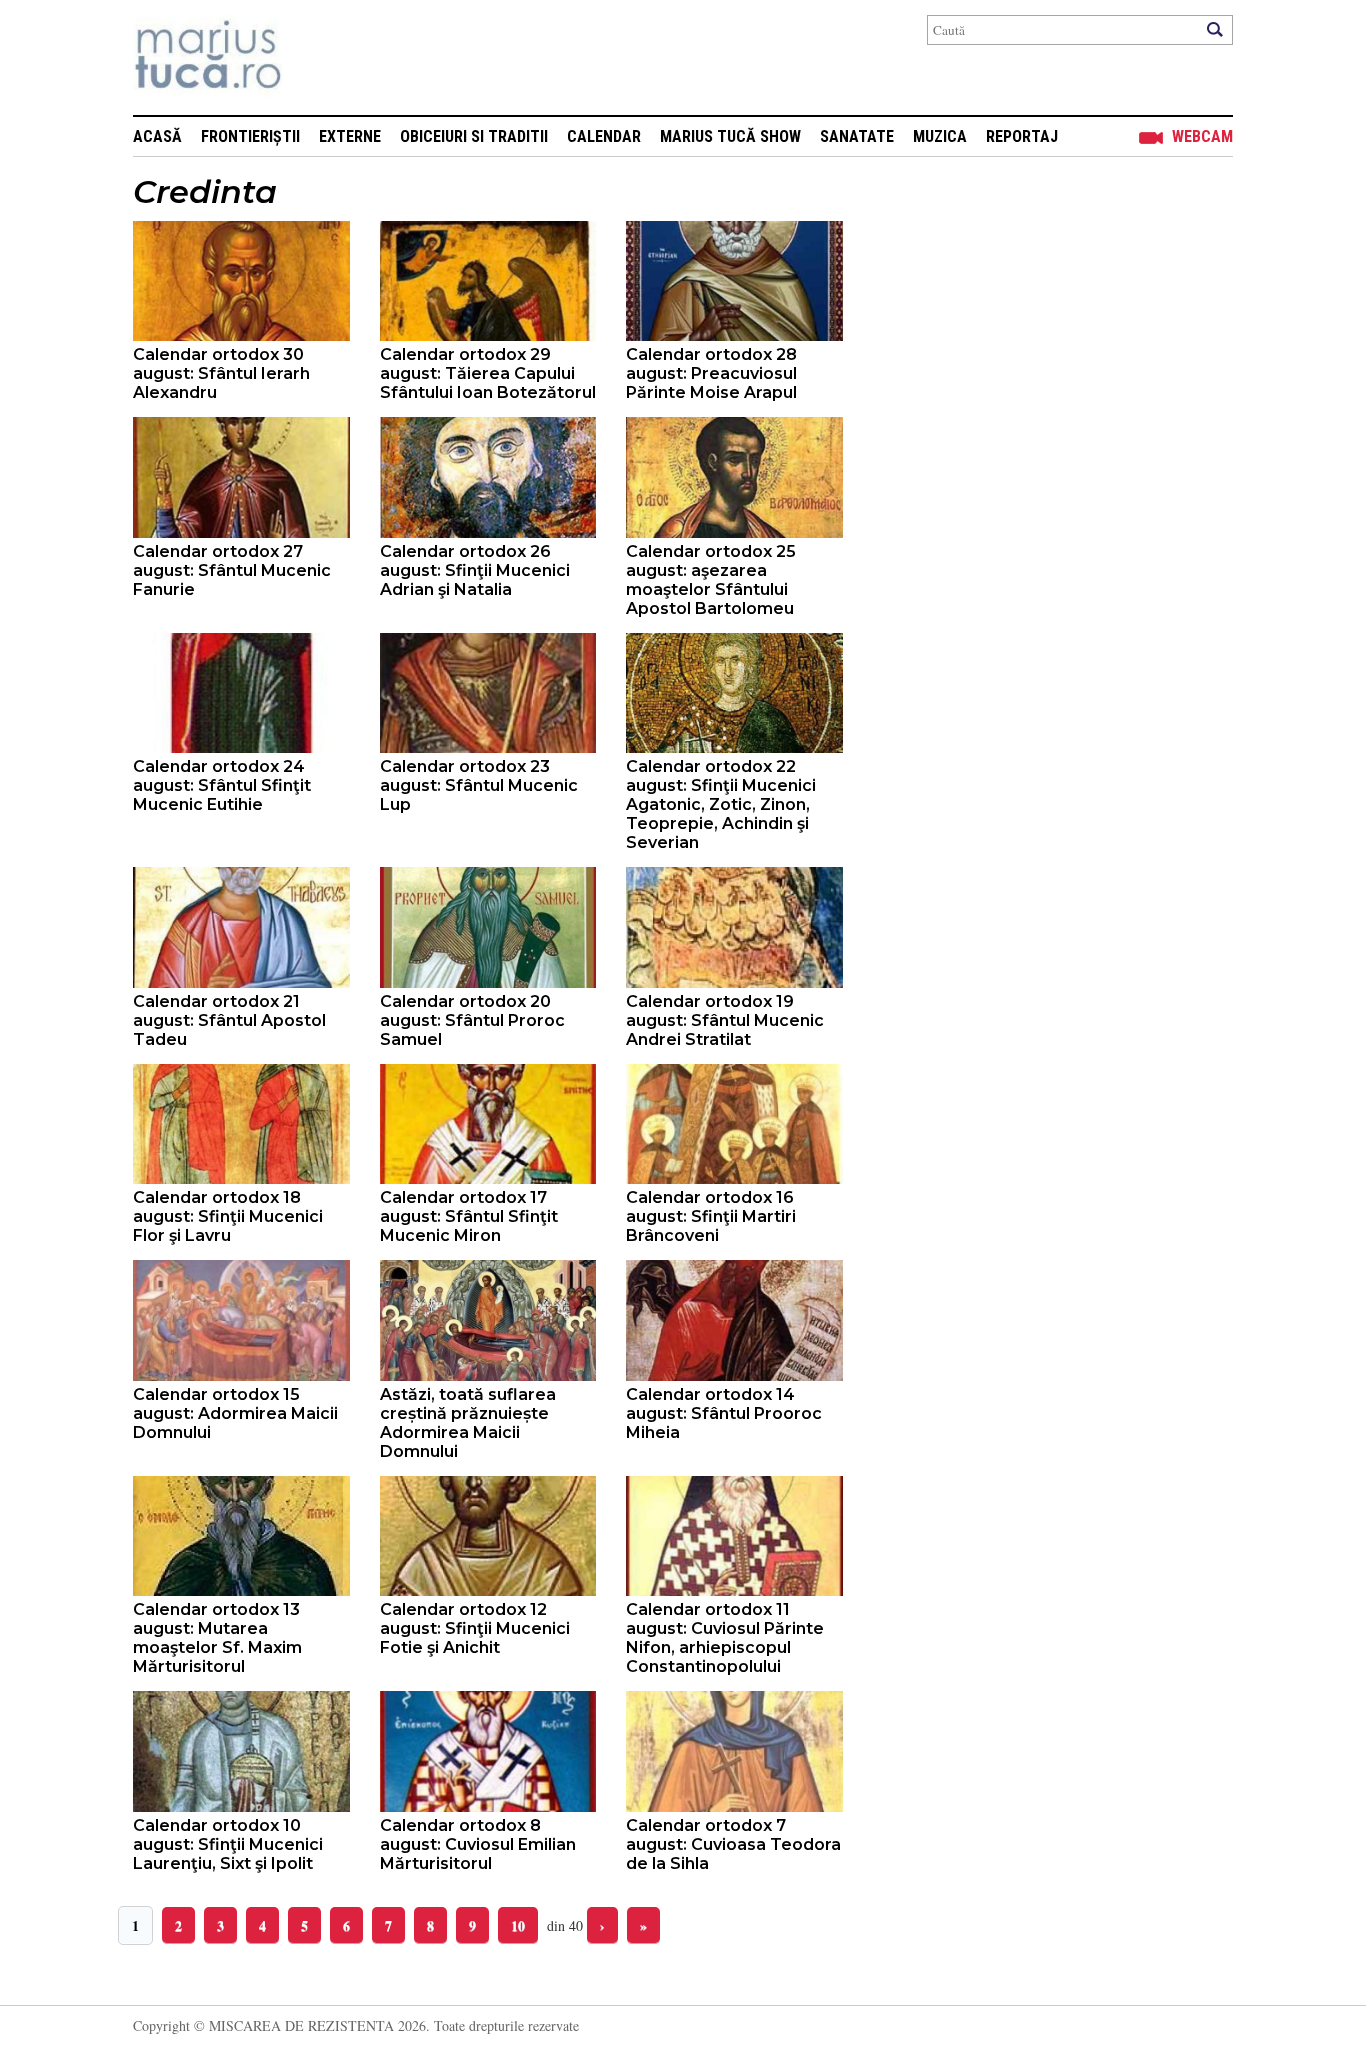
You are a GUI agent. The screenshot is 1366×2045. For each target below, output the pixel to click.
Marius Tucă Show (730, 136)
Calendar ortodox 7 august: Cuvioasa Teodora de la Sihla (733, 1844)
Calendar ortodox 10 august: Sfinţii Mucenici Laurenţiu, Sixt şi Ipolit (228, 1844)
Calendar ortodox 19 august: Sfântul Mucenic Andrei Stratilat (725, 1020)
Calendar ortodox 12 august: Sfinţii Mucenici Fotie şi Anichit (475, 1628)
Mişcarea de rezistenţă (315, 57)
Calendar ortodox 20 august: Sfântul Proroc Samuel (472, 1020)
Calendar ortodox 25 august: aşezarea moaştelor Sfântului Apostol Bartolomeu (711, 580)
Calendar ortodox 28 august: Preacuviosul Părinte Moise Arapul (711, 373)
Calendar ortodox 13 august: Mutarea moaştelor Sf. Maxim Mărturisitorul (217, 1638)
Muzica (940, 136)
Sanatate (857, 136)
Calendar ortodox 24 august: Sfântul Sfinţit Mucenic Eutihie (222, 785)
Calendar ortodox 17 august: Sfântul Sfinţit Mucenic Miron (469, 1216)
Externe (350, 136)
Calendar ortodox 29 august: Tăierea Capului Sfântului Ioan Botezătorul (488, 373)
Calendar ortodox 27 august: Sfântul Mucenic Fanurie (232, 570)
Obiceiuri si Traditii (474, 136)
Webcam (1202, 136)
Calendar (604, 136)
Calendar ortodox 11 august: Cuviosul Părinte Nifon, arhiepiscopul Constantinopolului (725, 1638)
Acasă (157, 136)
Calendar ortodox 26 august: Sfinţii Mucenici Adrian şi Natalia (475, 570)
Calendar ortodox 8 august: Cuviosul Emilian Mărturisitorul (478, 1844)
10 (518, 1925)
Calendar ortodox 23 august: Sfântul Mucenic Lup (479, 785)
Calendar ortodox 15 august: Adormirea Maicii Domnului (235, 1413)
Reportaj (1022, 136)
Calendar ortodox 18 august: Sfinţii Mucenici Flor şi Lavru (228, 1216)
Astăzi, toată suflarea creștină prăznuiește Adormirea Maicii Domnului (468, 1423)
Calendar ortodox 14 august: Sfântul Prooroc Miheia (724, 1413)
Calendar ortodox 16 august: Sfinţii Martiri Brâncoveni (711, 1216)
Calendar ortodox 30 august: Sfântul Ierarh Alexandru (221, 373)
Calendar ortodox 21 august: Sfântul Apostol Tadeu (229, 1020)
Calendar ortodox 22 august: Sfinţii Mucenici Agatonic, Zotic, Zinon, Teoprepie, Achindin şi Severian (721, 804)
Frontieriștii (250, 136)
